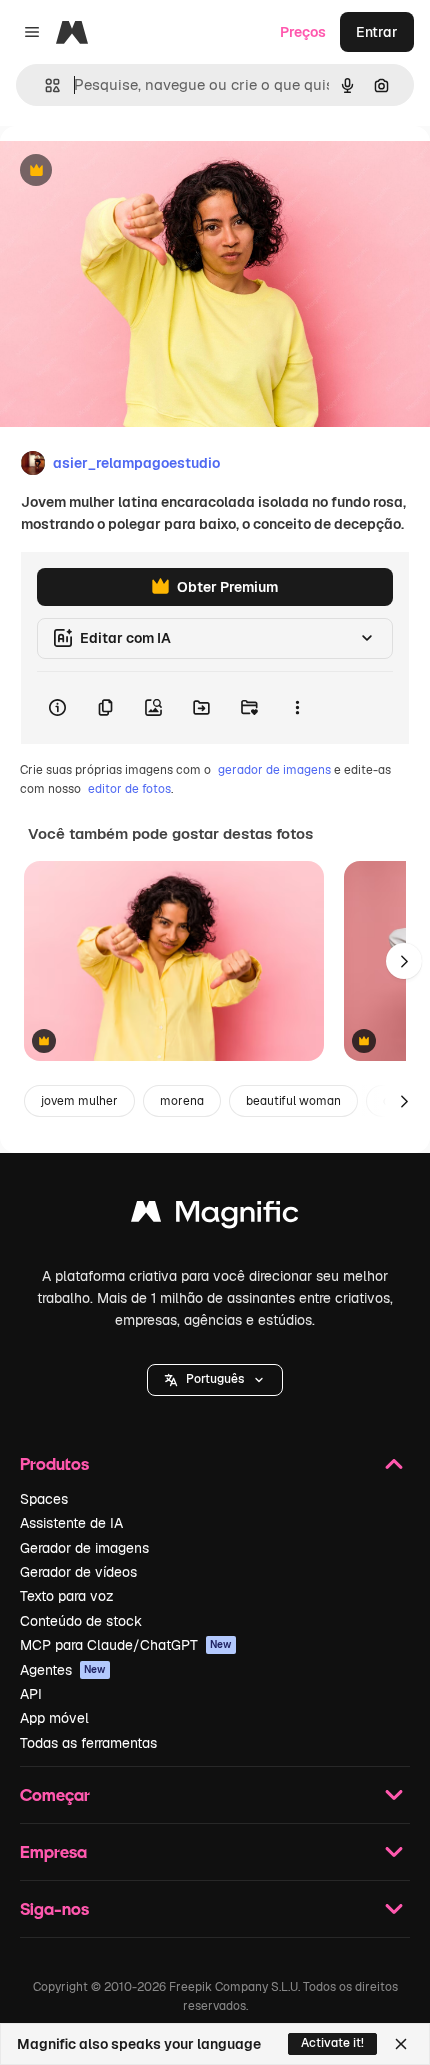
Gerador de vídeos (78, 1572)
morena (182, 1101)
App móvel (54, 1718)
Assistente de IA (71, 1523)
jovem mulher (79, 1101)
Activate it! (332, 2043)
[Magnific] (215, 1216)
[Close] (401, 2044)
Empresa (53, 1851)
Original (128, 171)
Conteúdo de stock (81, 1621)
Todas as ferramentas (88, 1743)
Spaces (44, 1499)
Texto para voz (67, 1596)
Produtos (54, 1463)
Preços (303, 32)
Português (215, 1379)
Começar (55, 1794)
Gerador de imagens (84, 1548)
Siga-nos (54, 1908)
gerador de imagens (274, 770)
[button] (215, 1380)
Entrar (377, 32)
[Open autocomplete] (44, 85)
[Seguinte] (404, 961)
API (31, 1694)
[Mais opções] (297, 708)
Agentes (63, 1670)
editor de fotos (129, 789)
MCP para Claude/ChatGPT (126, 1645)
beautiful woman (293, 1101)
